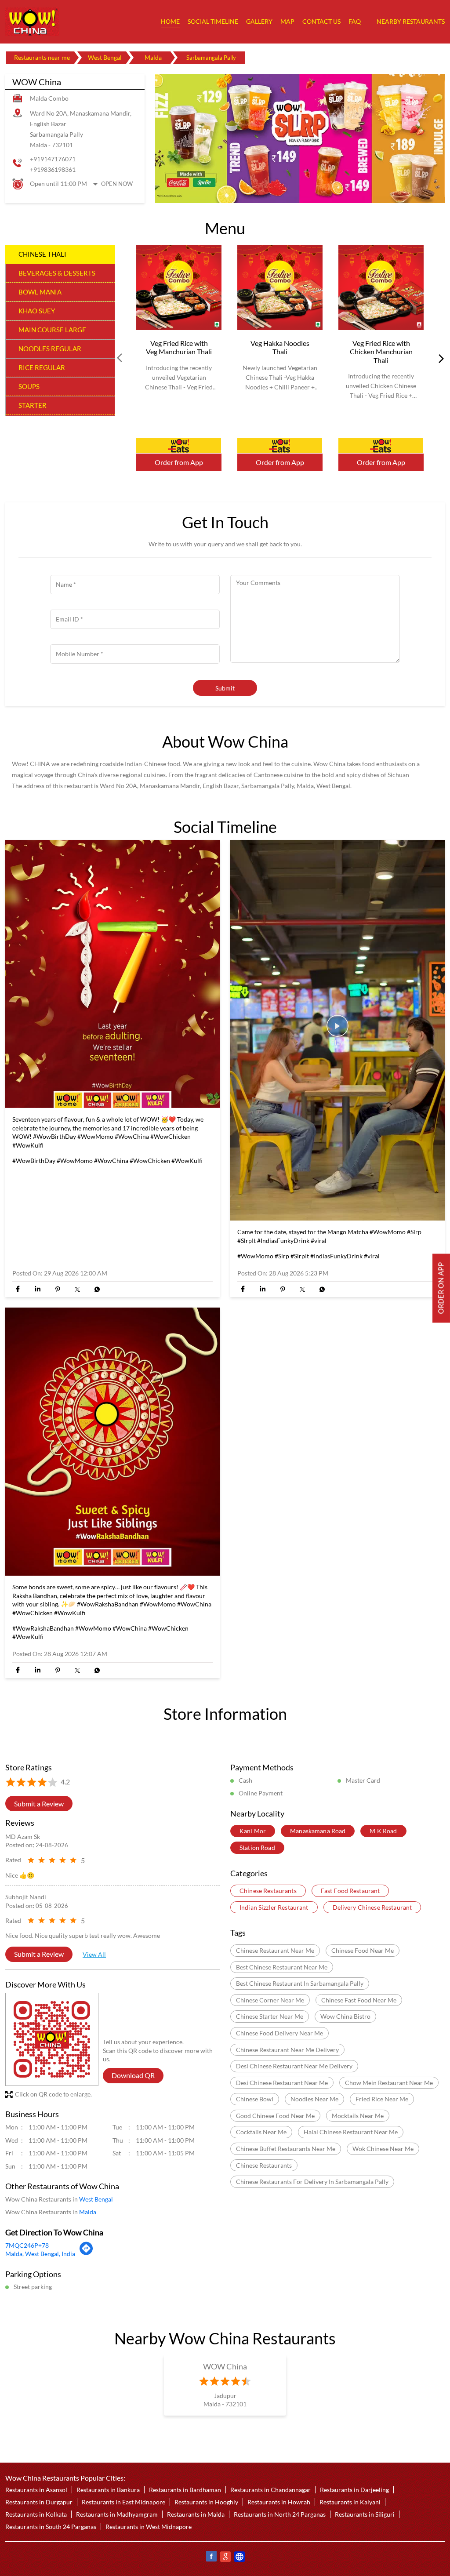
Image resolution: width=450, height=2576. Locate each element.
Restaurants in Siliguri (365, 2514)
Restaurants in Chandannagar (270, 2490)
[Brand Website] (239, 2558)
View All (94, 1954)
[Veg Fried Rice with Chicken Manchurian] (381, 288)
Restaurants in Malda (196, 2514)
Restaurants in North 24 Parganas (280, 2514)
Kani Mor (253, 1831)
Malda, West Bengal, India (40, 2254)
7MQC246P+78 (27, 2245)
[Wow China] (32, 22)
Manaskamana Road (318, 1831)
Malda (153, 57)
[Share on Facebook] (18, 1289)
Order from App (179, 463)
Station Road (257, 1848)
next (439, 358)
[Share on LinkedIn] (38, 1289)
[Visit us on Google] (225, 2558)
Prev (120, 358)
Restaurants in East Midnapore (123, 2502)
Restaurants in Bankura (108, 2490)
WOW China (225, 2366)
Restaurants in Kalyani (350, 2502)
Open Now (117, 184)
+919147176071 (53, 159)
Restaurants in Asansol (36, 2490)
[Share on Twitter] (77, 1289)
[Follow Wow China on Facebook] (211, 2558)
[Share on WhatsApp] (97, 1289)
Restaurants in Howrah (279, 2502)
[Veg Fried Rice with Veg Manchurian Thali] (179, 288)
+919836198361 (53, 169)
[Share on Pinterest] (57, 1289)
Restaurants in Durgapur (39, 2502)
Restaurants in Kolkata (36, 2514)
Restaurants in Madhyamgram (117, 2514)
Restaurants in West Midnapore (149, 2527)
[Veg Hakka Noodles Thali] (280, 288)
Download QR (133, 2075)
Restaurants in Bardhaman (185, 2490)
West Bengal (105, 57)
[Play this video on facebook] (337, 1030)
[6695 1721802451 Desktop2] (441, 1288)
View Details (179, 446)
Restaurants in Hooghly (206, 2502)
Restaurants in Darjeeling (354, 2490)
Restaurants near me (42, 57)
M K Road (383, 1831)
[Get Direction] (86, 2253)
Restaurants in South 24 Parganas (51, 2527)
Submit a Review (39, 1804)
